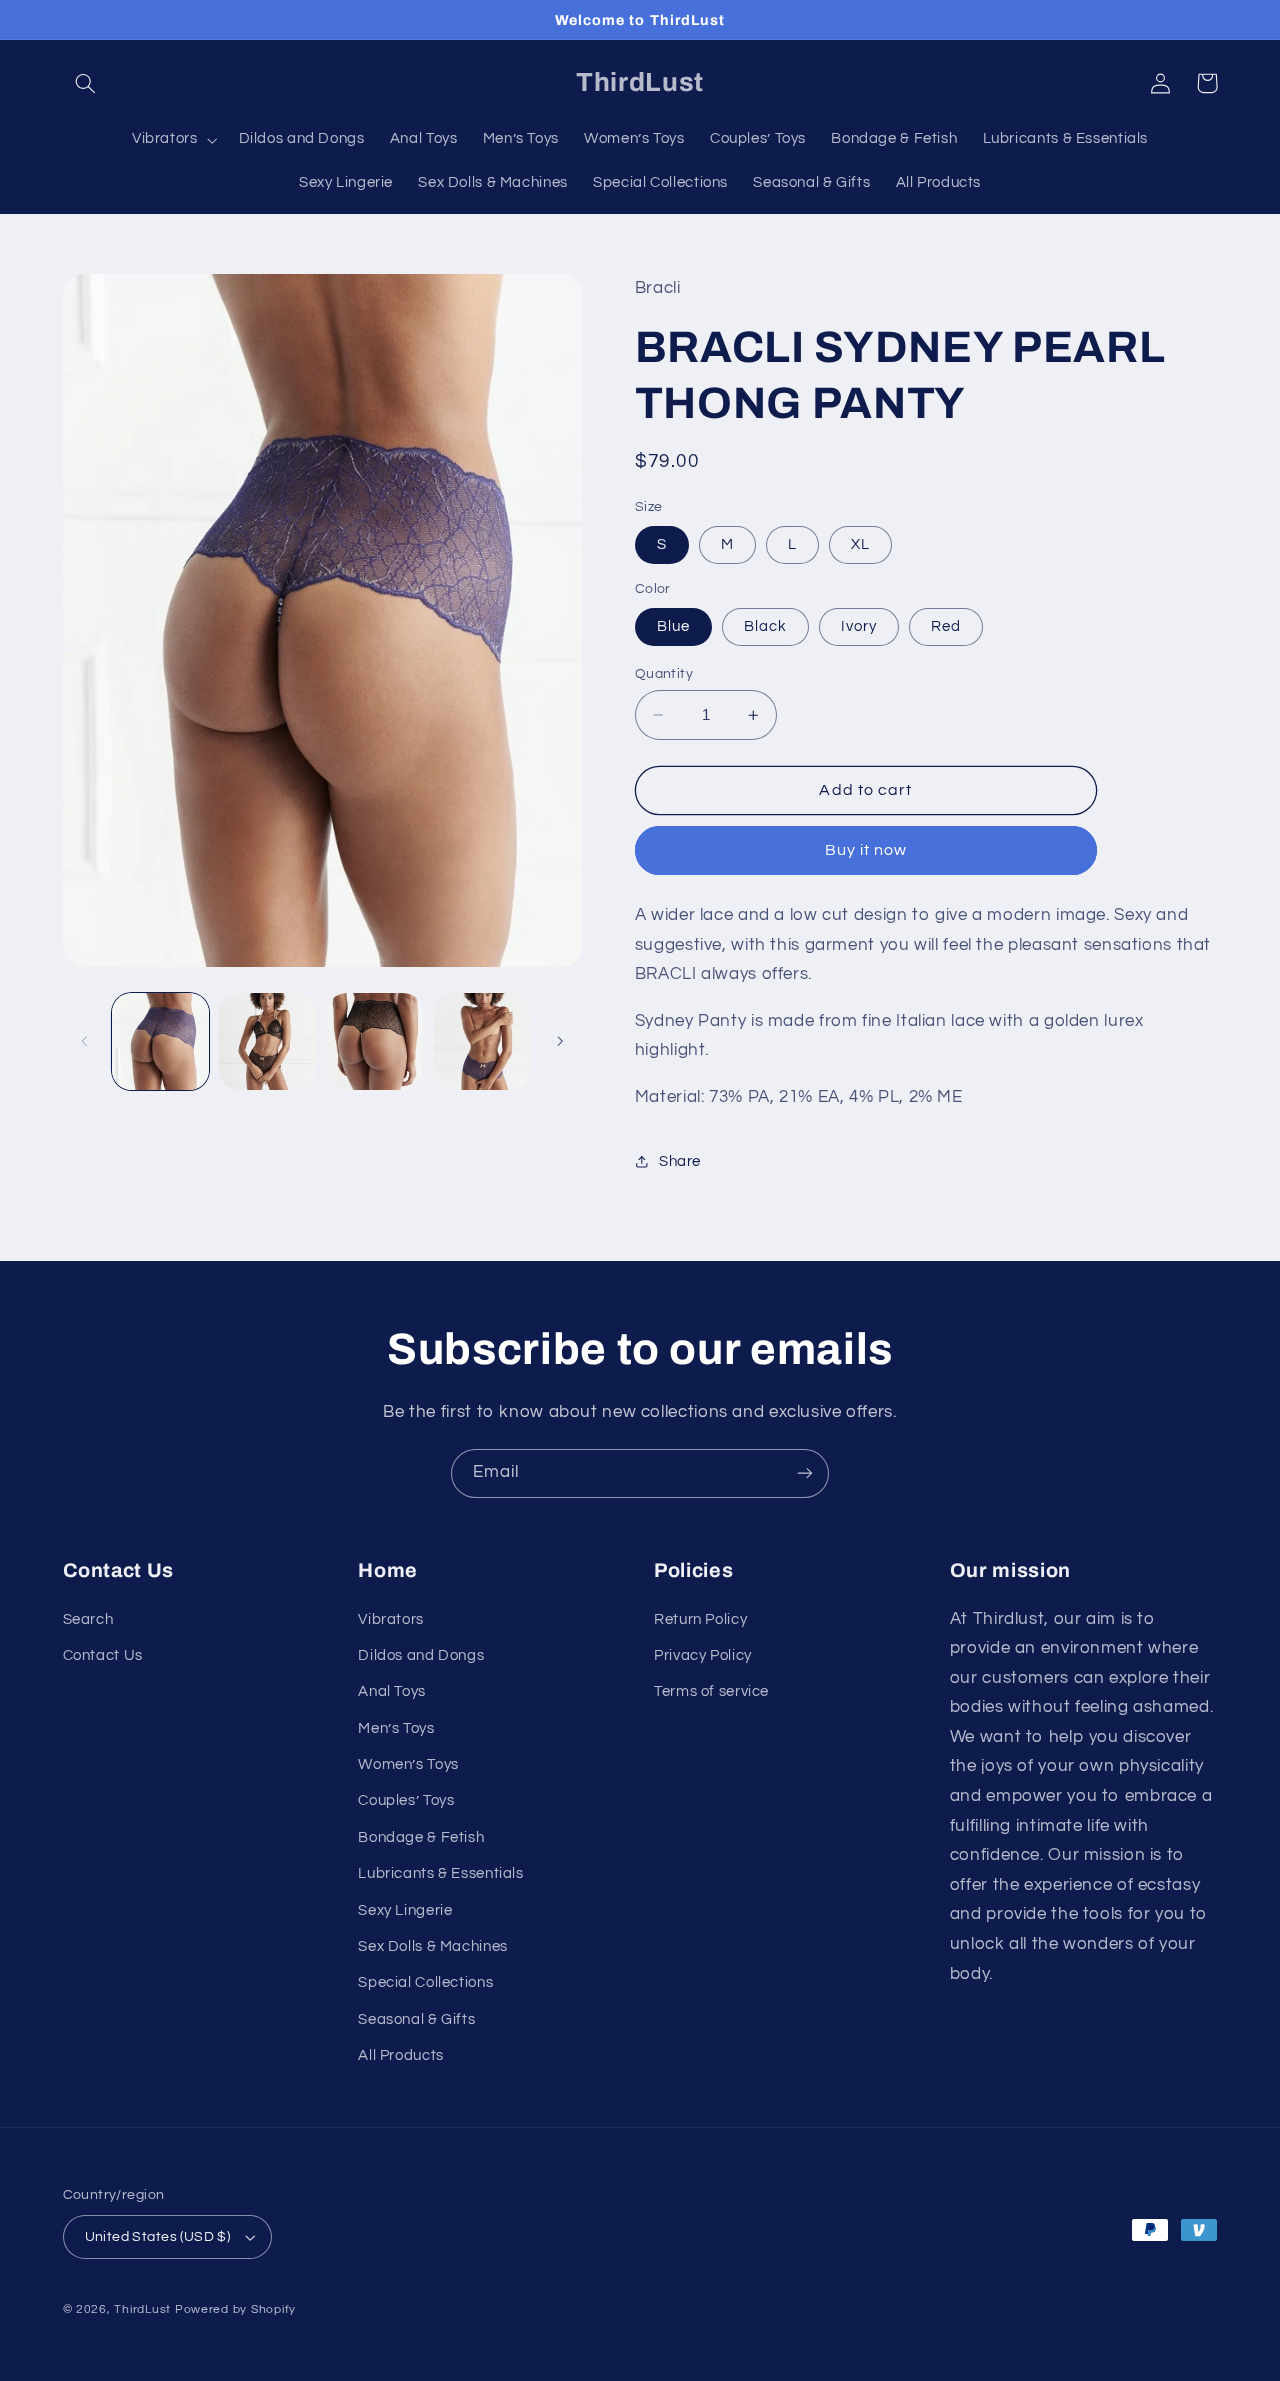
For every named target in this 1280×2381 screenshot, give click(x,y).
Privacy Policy (703, 1655)
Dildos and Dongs (421, 1655)
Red (946, 626)
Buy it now (866, 851)
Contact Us (103, 1655)
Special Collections (425, 1982)
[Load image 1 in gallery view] (160, 1041)
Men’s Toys (396, 1728)
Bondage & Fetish (421, 1837)
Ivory (859, 626)
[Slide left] (85, 1041)
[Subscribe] (805, 1473)
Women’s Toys (408, 1764)
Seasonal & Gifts (416, 2019)
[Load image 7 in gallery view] (482, 1041)
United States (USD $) (158, 2237)
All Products (401, 2055)
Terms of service (711, 1691)
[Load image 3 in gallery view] (267, 1041)
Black (765, 626)
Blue (673, 626)
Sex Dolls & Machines (433, 1946)
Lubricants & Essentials (441, 1873)
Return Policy (700, 1619)
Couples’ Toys (406, 1800)
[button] (86, 83)
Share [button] (680, 1161)
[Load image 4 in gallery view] (375, 1041)
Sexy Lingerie (405, 1910)
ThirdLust (142, 2309)
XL (860, 544)
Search (88, 1619)
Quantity (664, 674)
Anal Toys (392, 1691)
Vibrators (391, 1619)
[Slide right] (560, 1041)
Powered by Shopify (235, 2309)
